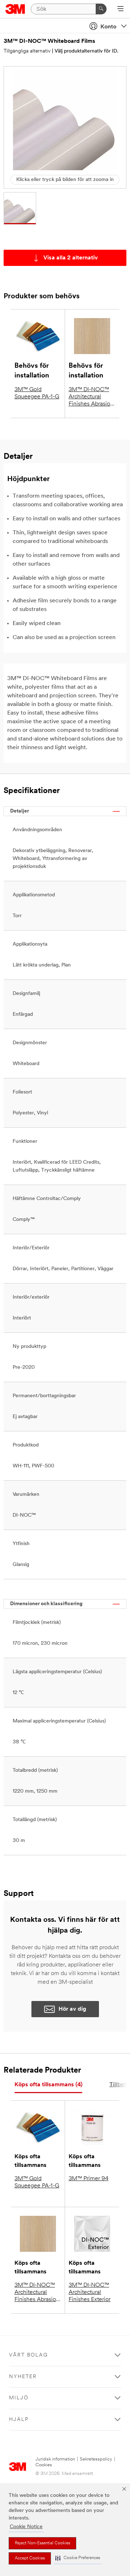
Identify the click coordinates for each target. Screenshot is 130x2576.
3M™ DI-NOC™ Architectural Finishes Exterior (90, 2292)
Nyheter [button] (23, 2377)
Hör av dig (72, 2009)
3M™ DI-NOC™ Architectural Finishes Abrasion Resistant (91, 397)
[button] (78, 2558)
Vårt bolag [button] (29, 2355)
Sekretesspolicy (96, 2459)
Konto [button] (108, 27)
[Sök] (101, 9)
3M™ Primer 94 (88, 2179)
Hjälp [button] (19, 2420)
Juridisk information (55, 2459)
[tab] (48, 2085)
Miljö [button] (19, 2398)
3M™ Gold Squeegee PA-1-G (37, 393)
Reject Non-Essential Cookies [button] (42, 2543)
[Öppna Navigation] (120, 9)
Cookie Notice (26, 2527)
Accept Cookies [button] (30, 2558)
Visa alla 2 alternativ (71, 258)
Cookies (44, 2465)
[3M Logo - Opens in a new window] (15, 9)
